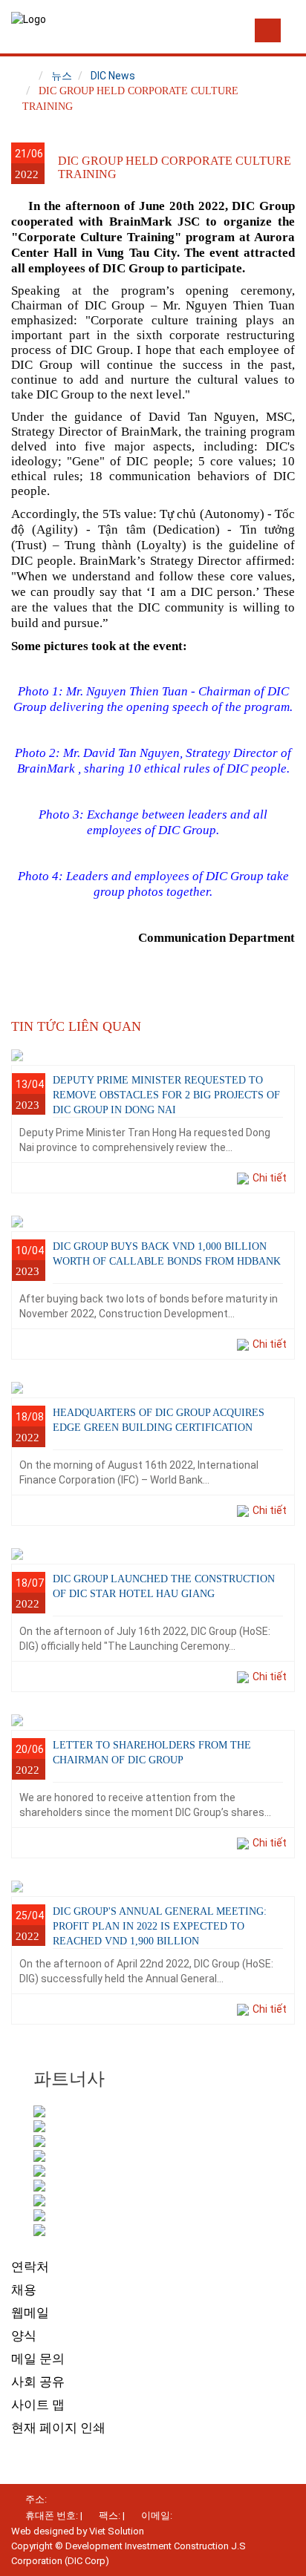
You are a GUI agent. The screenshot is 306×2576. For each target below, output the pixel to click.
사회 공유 (38, 2382)
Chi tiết (270, 1178)
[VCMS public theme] (29, 19)
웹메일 (30, 2313)
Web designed (43, 2531)
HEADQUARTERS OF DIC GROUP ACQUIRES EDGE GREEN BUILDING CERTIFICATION (159, 1420)
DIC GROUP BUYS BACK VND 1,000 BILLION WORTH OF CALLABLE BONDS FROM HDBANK (167, 1254)
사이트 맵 (38, 2405)
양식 (24, 2336)
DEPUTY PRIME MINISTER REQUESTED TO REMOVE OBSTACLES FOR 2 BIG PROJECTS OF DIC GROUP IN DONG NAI (166, 1095)
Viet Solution (117, 2531)
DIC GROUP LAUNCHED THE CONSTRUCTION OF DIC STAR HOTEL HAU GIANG (164, 1586)
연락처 (30, 2267)
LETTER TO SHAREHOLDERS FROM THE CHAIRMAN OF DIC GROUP (152, 1753)
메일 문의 (38, 2359)
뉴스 (62, 76)
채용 (24, 2290)
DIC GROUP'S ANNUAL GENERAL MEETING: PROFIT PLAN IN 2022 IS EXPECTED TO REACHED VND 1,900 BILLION (160, 1926)
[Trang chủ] (27, 76)
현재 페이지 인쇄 (58, 2428)
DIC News (113, 76)
